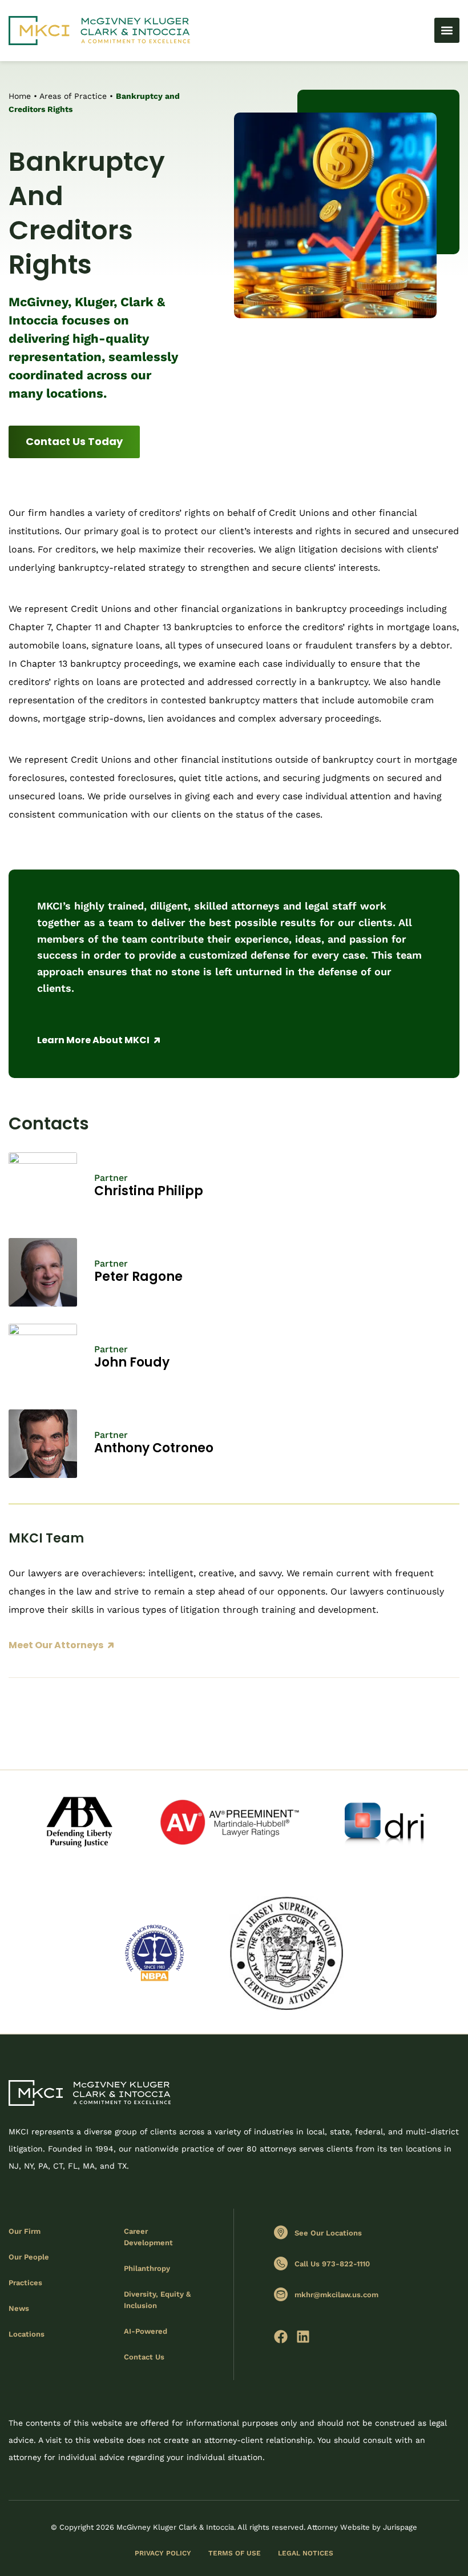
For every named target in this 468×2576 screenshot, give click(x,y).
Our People (29, 2257)
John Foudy (132, 1362)
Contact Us (144, 2357)
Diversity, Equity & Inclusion (157, 2300)
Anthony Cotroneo (154, 1448)
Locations (27, 2334)
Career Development (148, 2237)
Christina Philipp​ (149, 1191)
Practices (25, 2283)
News (19, 2308)
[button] (447, 30)
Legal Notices (306, 2553)
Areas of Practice (73, 96)
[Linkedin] (303, 2337)
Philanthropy (147, 2268)
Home (20, 96)
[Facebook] (281, 2337)
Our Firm (25, 2231)
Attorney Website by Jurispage (362, 2527)
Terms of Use (235, 2553)
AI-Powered (146, 2331)
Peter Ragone (138, 1277)
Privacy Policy (163, 2553)
